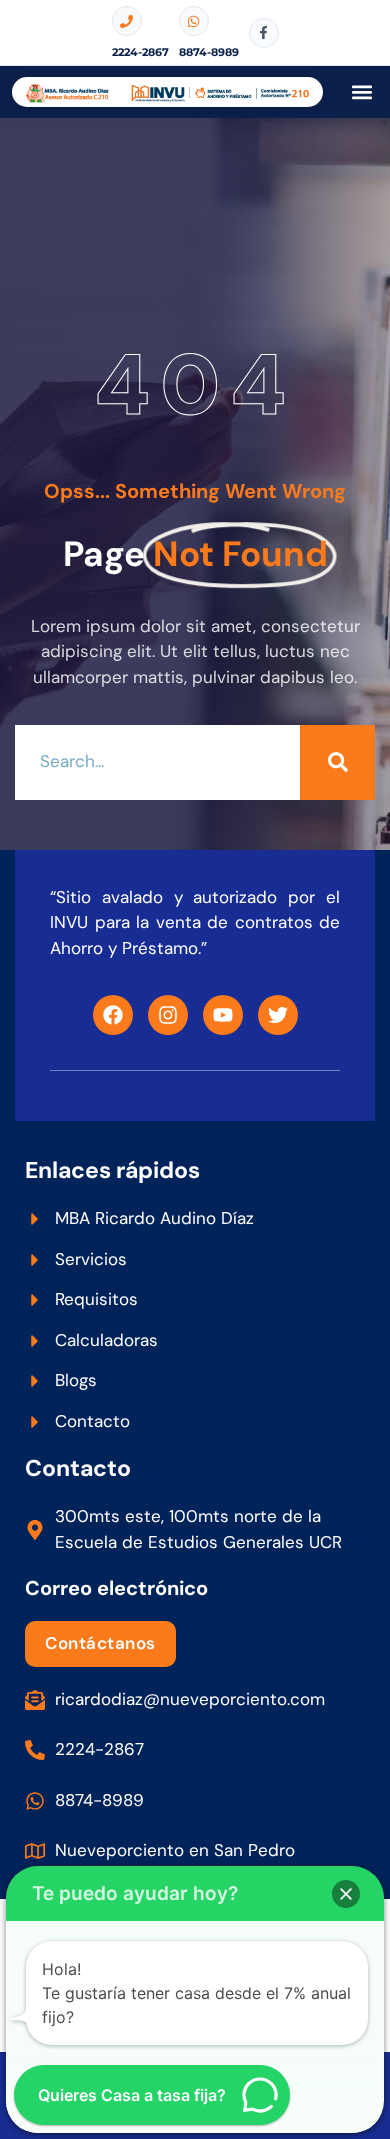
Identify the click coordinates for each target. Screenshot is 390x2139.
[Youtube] (223, 1015)
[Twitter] (278, 1015)
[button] (361, 92)
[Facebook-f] (264, 33)
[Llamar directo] (127, 21)
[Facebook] (113, 1015)
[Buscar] (337, 762)
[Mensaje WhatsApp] (194, 21)
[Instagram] (168, 1015)
